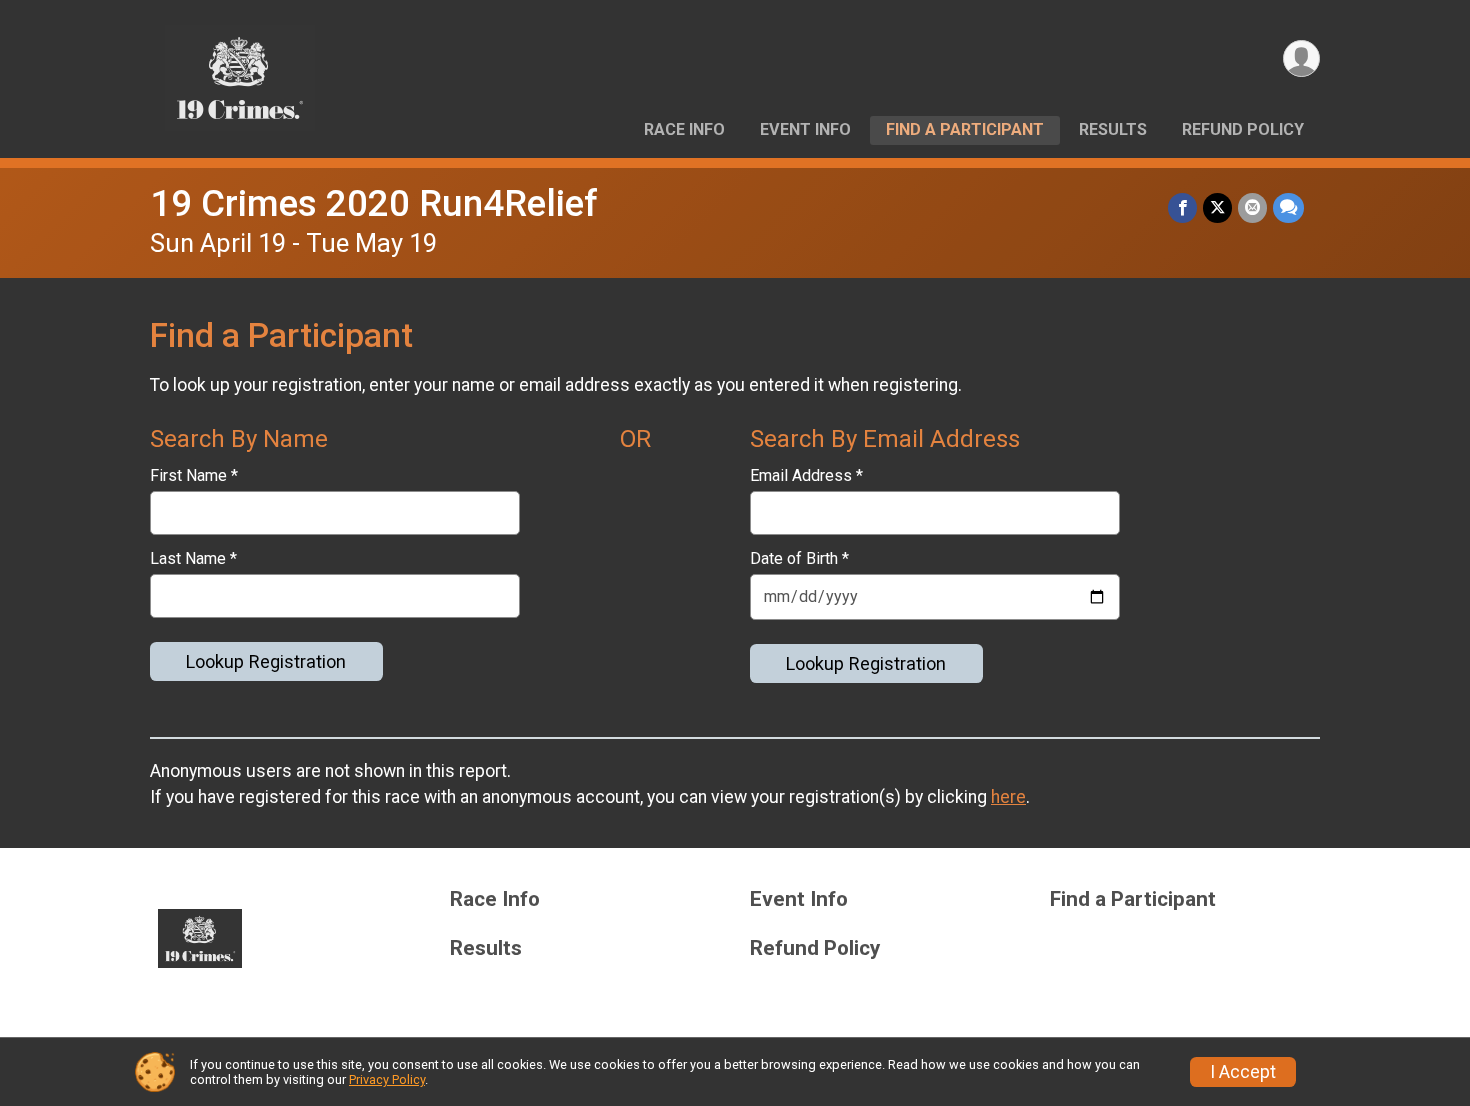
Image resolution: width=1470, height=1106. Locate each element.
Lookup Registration (266, 661)
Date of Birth (799, 559)
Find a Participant (965, 129)
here (1008, 797)
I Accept (1243, 1072)
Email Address (806, 476)
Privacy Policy (387, 1079)
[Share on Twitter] (1217, 207)
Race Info (684, 129)
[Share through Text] (1288, 207)
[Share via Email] (1252, 207)
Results (1113, 129)
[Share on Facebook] (1182, 207)
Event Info (805, 129)
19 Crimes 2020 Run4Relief (374, 203)
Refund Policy (1243, 129)
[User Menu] (1301, 58)
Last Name (193, 559)
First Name (194, 476)
